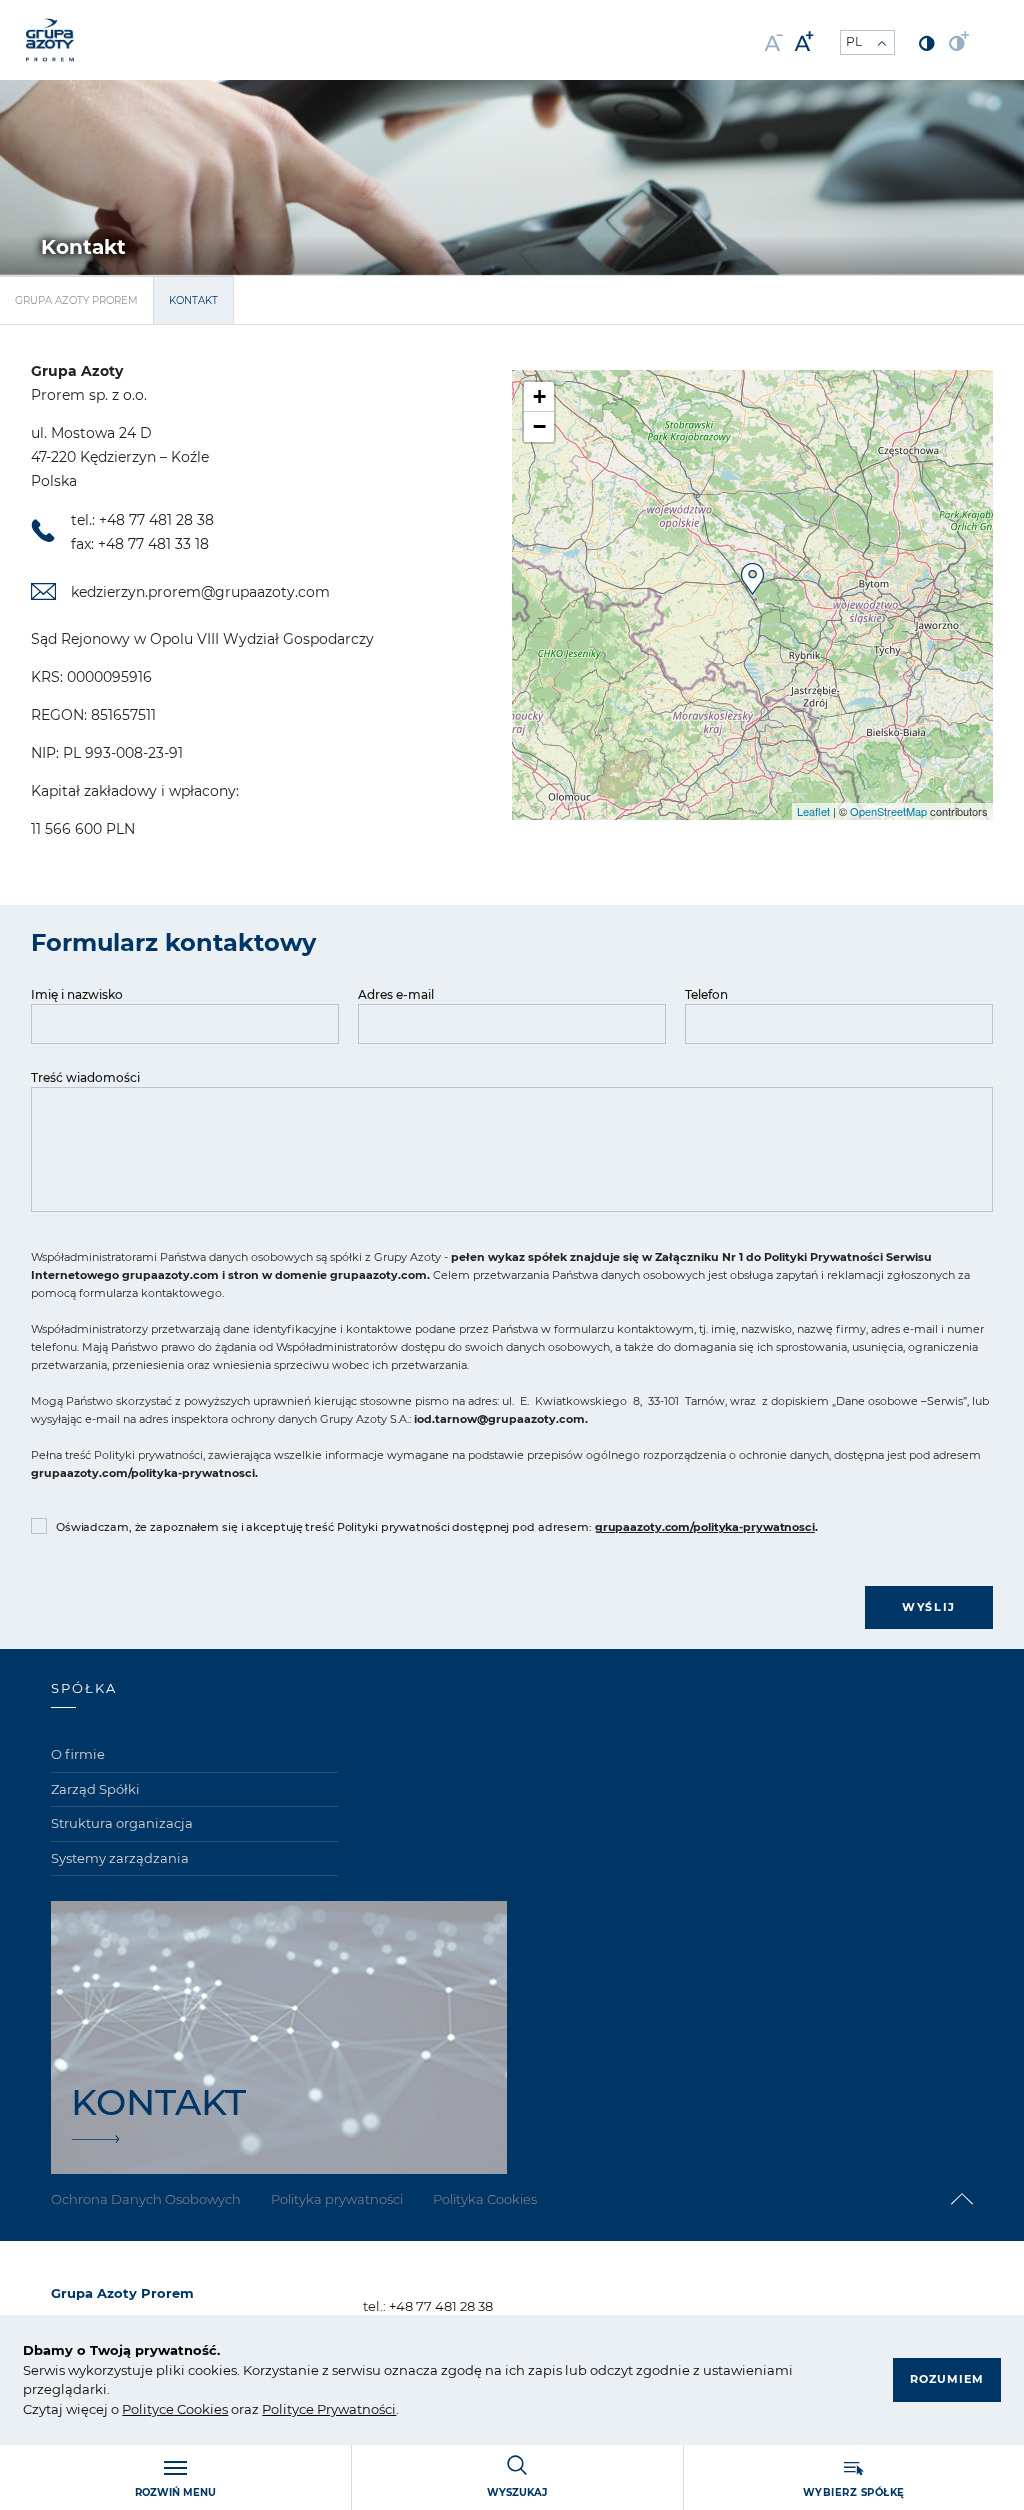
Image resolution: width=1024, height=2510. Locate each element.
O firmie (78, 1754)
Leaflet (813, 811)
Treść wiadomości (85, 1077)
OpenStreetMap (888, 811)
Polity (140, 2409)
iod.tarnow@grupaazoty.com (499, 1419)
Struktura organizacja (122, 1823)
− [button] (539, 426)
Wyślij (929, 1607)
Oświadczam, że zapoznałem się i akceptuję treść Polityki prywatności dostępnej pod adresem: (437, 1527)
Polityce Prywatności (329, 2409)
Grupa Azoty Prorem (76, 300)
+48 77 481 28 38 (441, 2306)
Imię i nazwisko (77, 994)
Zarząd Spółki (95, 1789)
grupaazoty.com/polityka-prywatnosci (143, 1473)
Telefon (706, 994)
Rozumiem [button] (947, 2379)
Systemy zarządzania (120, 1858)
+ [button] (539, 396)
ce (166, 2409)
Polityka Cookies (485, 2199)
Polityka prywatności (337, 2199)
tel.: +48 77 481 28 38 (142, 520)
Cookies (201, 2409)
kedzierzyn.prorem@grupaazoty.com (200, 592)
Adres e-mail (396, 994)
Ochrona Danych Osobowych (146, 2199)
